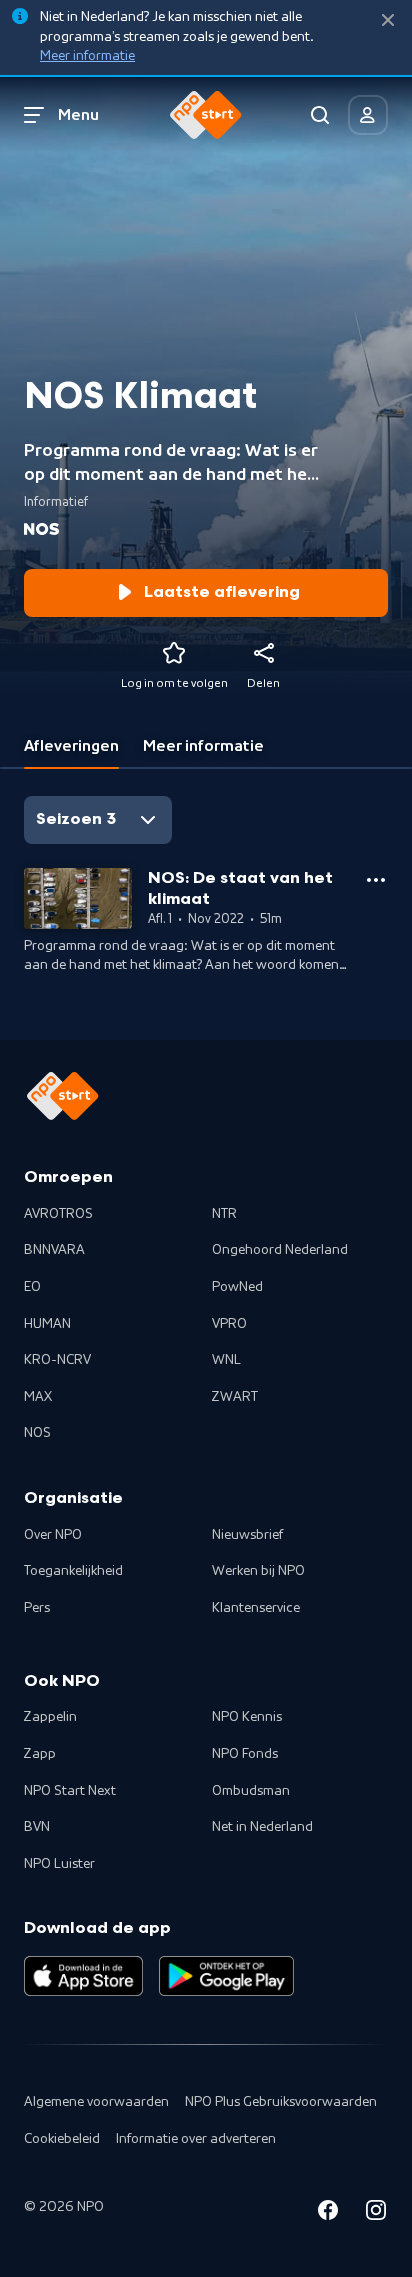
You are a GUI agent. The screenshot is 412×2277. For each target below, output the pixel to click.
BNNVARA (54, 1250)
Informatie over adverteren (196, 2139)
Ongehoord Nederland (280, 1250)
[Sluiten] (388, 20)
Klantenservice (256, 1608)
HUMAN (47, 1324)
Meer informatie (87, 56)
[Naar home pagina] (206, 115)
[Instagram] (376, 2213)
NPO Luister (59, 1864)
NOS (37, 1433)
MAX (38, 1397)
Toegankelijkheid (73, 1571)
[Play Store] (226, 1976)
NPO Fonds (245, 1754)
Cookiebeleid (62, 2139)
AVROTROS (58, 1214)
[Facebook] (328, 2213)
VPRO (229, 1324)
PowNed (237, 1287)
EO (32, 1287)
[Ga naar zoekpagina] (320, 115)
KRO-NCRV (57, 1360)
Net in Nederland (262, 1827)
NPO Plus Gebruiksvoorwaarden (281, 2102)
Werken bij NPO (258, 1571)
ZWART (235, 1397)
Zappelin (50, 1717)
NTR (224, 1214)
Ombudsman (251, 1791)
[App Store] (83, 1976)
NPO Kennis (247, 1717)
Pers (37, 1608)
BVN (37, 1827)
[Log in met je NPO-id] (368, 115)
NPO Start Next (70, 1791)
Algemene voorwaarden (96, 2102)
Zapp (40, 1754)
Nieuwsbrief (247, 1535)
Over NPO (53, 1535)
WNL (226, 1360)
